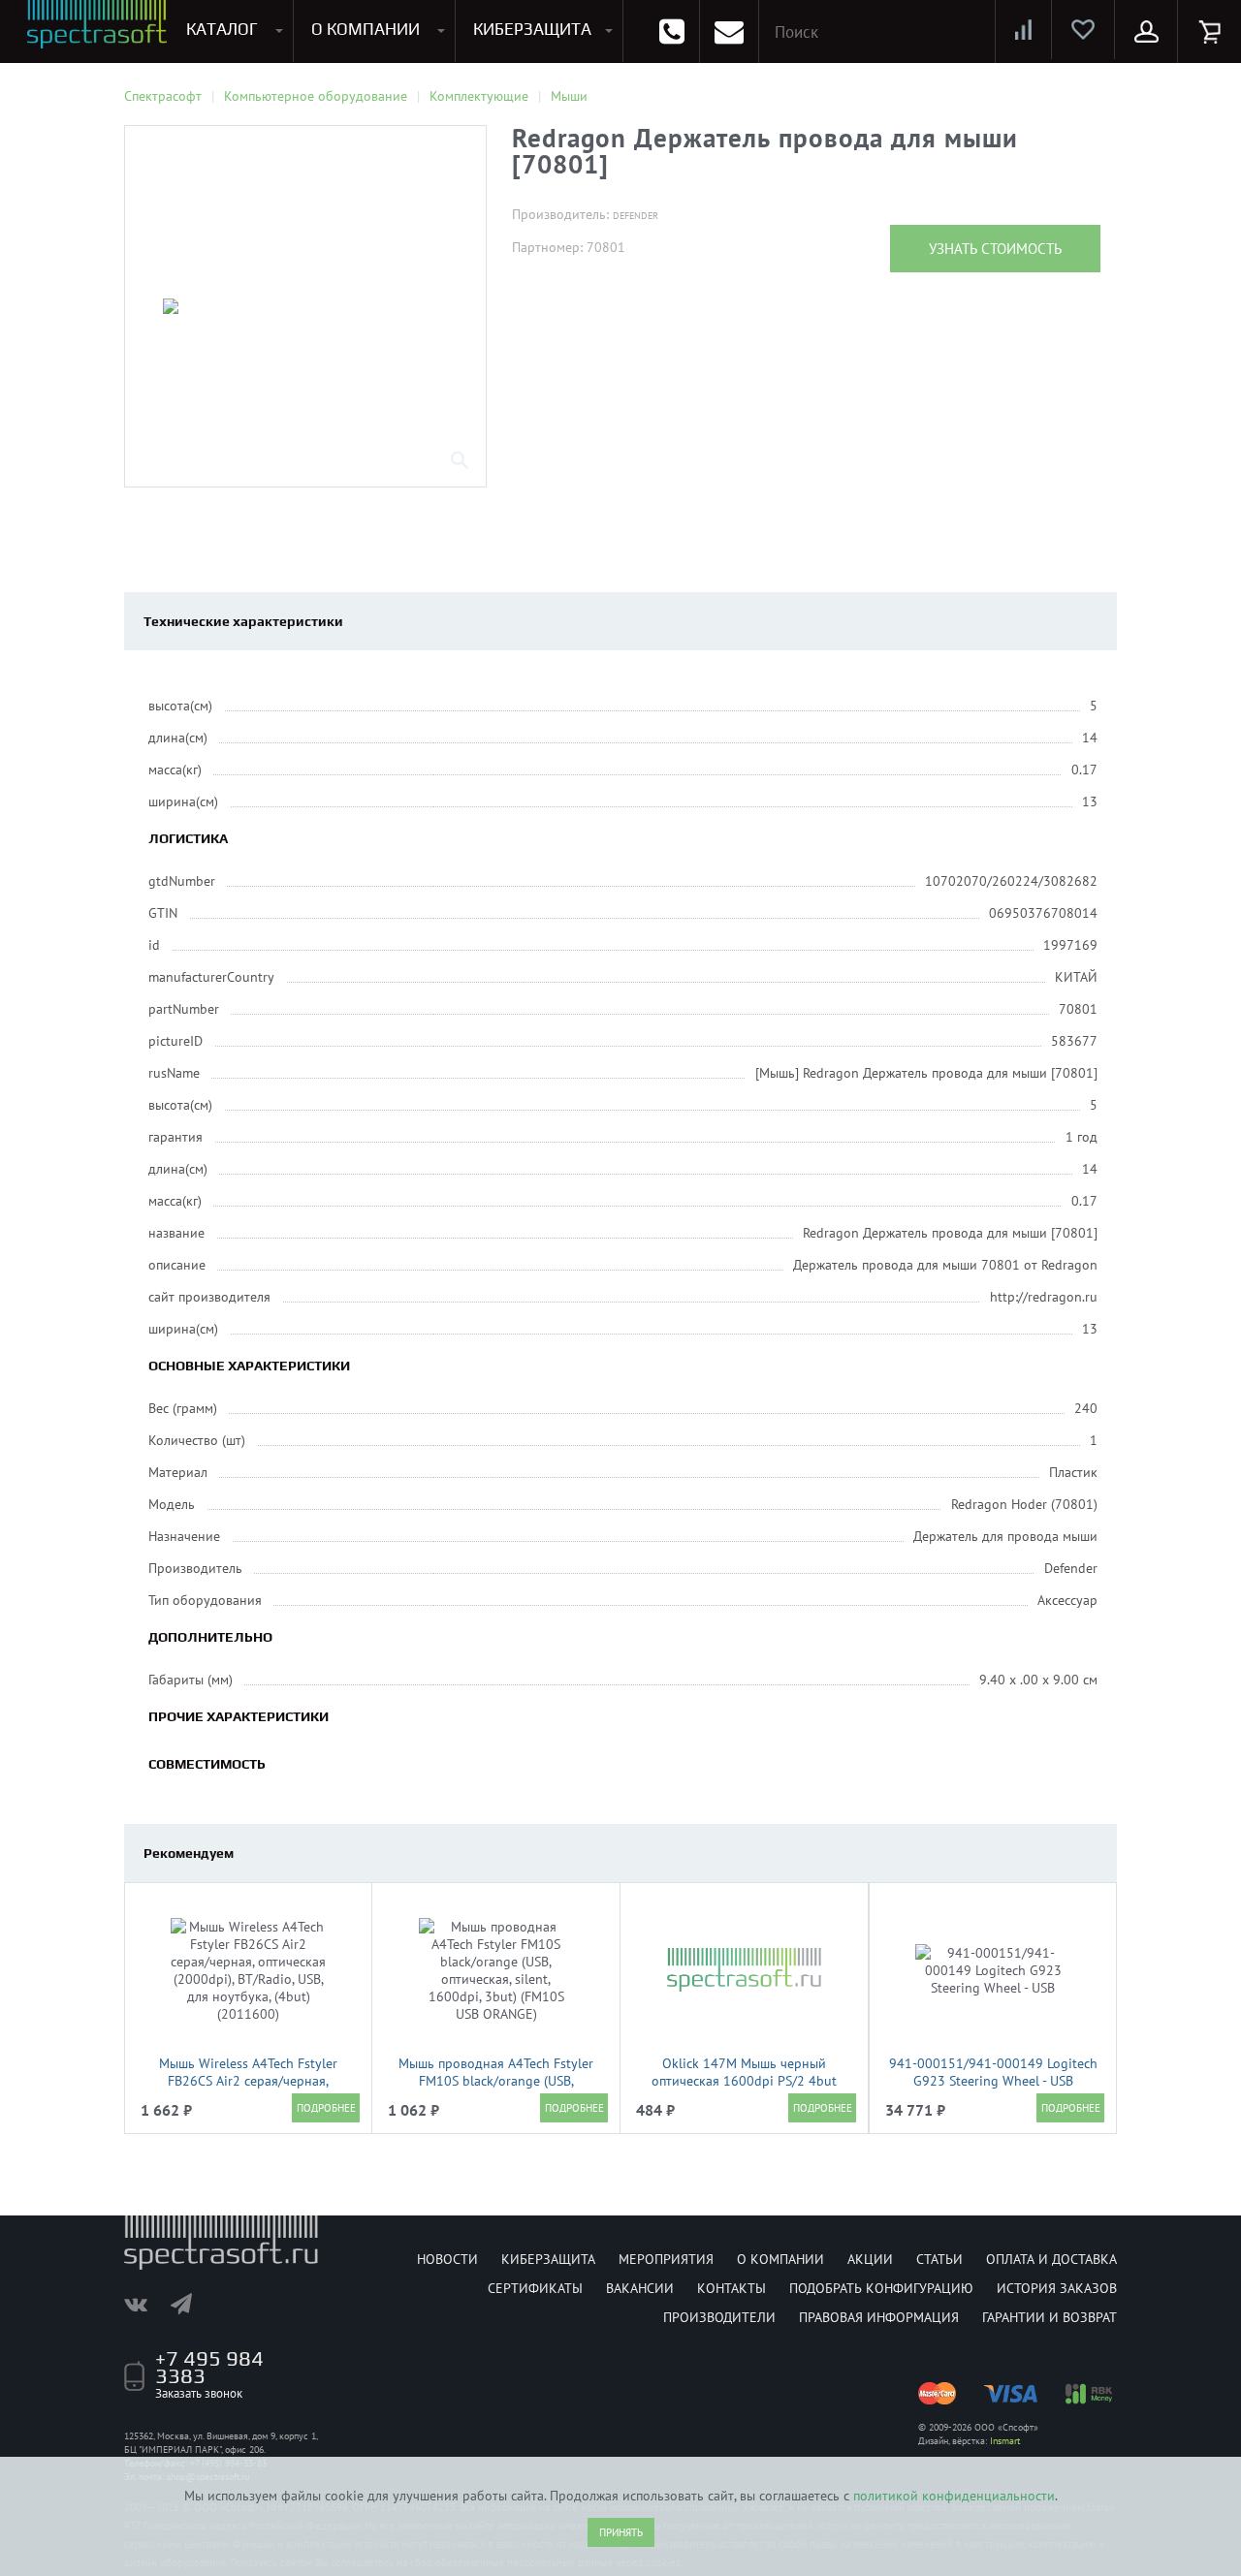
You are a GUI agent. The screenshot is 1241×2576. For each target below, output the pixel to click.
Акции (870, 2259)
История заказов (1057, 2288)
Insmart (1005, 2441)
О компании (780, 2259)
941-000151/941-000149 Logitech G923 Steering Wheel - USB (993, 2072)
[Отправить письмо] (729, 31)
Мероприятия (666, 2259)
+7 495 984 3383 (209, 2367)
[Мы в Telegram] (191, 2304)
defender (636, 216)
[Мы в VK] (145, 2304)
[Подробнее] (326, 2108)
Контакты (732, 2288)
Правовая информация (879, 2317)
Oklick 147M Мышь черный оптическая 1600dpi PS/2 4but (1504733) (744, 2081)
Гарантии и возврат (1050, 2317)
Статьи (939, 2259)
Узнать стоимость (995, 249)
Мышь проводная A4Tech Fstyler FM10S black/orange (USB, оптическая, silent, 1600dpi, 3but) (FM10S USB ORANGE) (496, 2089)
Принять (621, 2532)
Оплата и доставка (1051, 2259)
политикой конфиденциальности (954, 2496)
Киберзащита (548, 2259)
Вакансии (640, 2288)
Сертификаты (535, 2288)
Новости (447, 2259)
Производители (719, 2317)
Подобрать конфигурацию (881, 2288)
